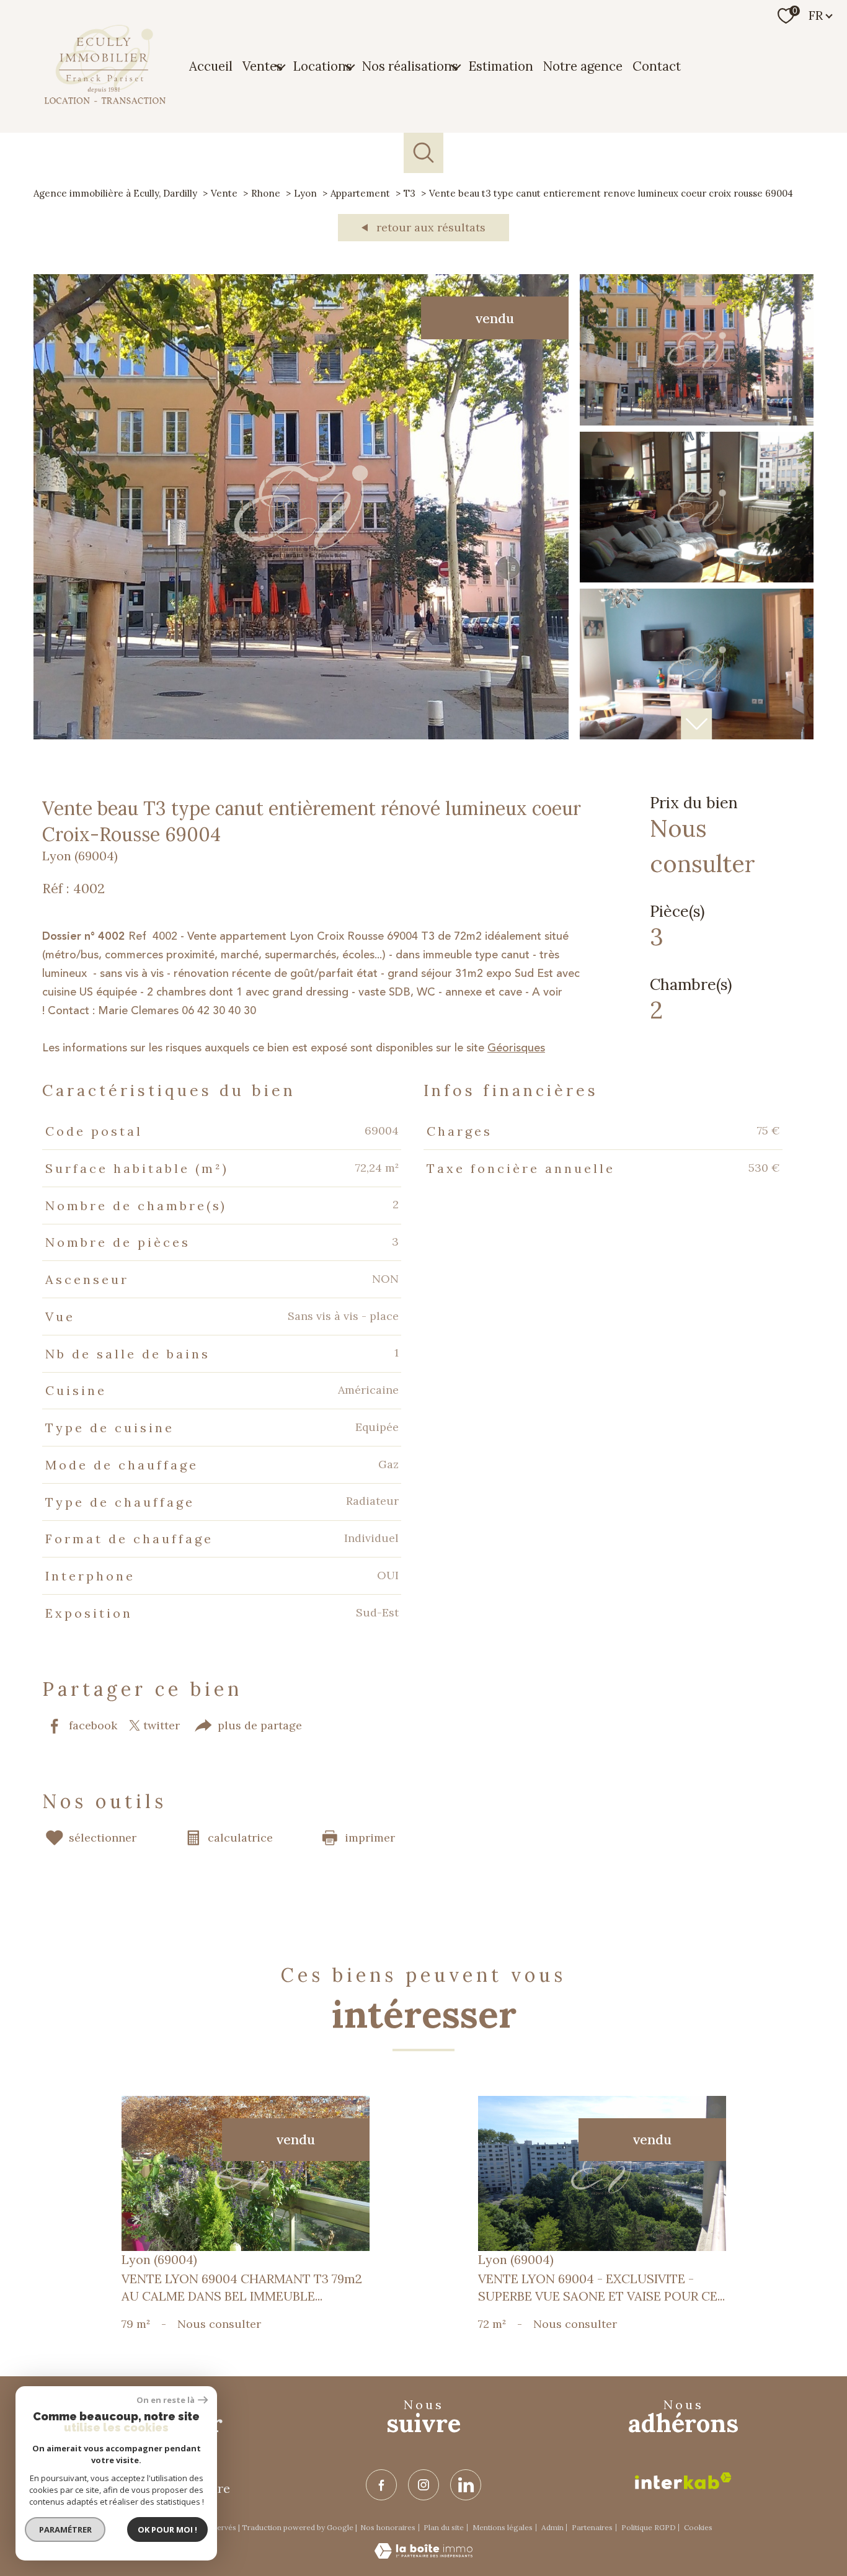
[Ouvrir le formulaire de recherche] (424, 153)
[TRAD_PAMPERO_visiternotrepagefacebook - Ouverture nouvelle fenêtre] (381, 2485)
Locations (322, 66)
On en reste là (166, 2400)
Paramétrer (65, 2529)
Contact (657, 66)
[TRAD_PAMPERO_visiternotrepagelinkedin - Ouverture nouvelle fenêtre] (466, 2485)
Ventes (263, 66)
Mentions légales (503, 2527)
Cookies (698, 2528)
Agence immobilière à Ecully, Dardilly (115, 193)
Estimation (501, 66)
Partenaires (592, 2527)
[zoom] (301, 736)
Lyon (305, 193)
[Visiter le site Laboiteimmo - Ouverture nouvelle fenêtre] (423, 2555)
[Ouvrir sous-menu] (280, 66)
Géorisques (516, 1048)
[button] (696, 724)
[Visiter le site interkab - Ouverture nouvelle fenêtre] (683, 2481)
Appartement (360, 193)
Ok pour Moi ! (167, 2529)
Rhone (266, 193)
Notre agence (583, 66)
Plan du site (444, 2527)
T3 (410, 193)
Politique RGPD (649, 2527)
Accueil (211, 66)
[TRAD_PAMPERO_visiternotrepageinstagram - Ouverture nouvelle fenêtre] (423, 2485)
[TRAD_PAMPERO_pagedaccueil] (105, 100)
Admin (552, 2527)
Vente (224, 193)
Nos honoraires (388, 2527)
